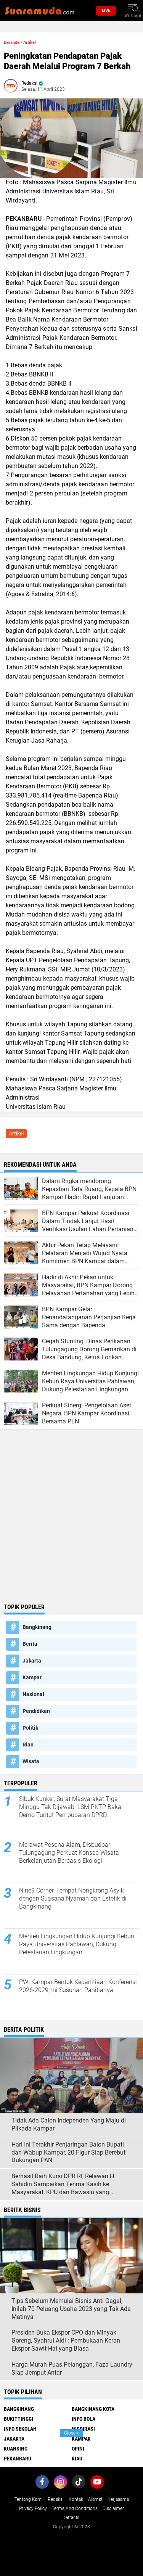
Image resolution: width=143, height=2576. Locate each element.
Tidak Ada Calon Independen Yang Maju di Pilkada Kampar (69, 2124)
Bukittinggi (18, 2419)
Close (71, 2433)
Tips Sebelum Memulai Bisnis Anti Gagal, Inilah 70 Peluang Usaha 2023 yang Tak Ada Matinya (71, 2309)
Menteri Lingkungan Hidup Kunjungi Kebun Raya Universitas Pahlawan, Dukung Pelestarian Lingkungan (77, 1944)
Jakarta (32, 1661)
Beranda (12, 43)
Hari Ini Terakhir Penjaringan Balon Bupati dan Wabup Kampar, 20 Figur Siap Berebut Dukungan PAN (68, 2152)
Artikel (30, 43)
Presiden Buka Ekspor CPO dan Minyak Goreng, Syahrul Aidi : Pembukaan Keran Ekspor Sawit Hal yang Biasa (66, 2340)
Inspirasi (83, 2429)
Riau (28, 1745)
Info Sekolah (20, 2429)
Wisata (31, 1761)
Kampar (32, 1677)
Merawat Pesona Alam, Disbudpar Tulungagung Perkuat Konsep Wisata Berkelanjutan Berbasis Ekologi (69, 1853)
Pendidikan (36, 1711)
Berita (30, 1644)
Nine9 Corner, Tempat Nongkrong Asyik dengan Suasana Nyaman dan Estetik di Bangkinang (73, 1898)
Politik (30, 1728)
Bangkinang (37, 1627)
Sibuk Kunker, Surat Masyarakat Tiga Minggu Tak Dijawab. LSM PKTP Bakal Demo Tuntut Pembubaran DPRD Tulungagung (71, 1807)
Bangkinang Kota (93, 2409)
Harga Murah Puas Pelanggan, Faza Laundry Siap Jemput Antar (72, 2369)
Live (106, 10)
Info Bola (84, 2419)
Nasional (33, 1694)
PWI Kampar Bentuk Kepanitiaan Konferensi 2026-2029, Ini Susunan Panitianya (78, 1986)
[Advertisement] (71, 1524)
